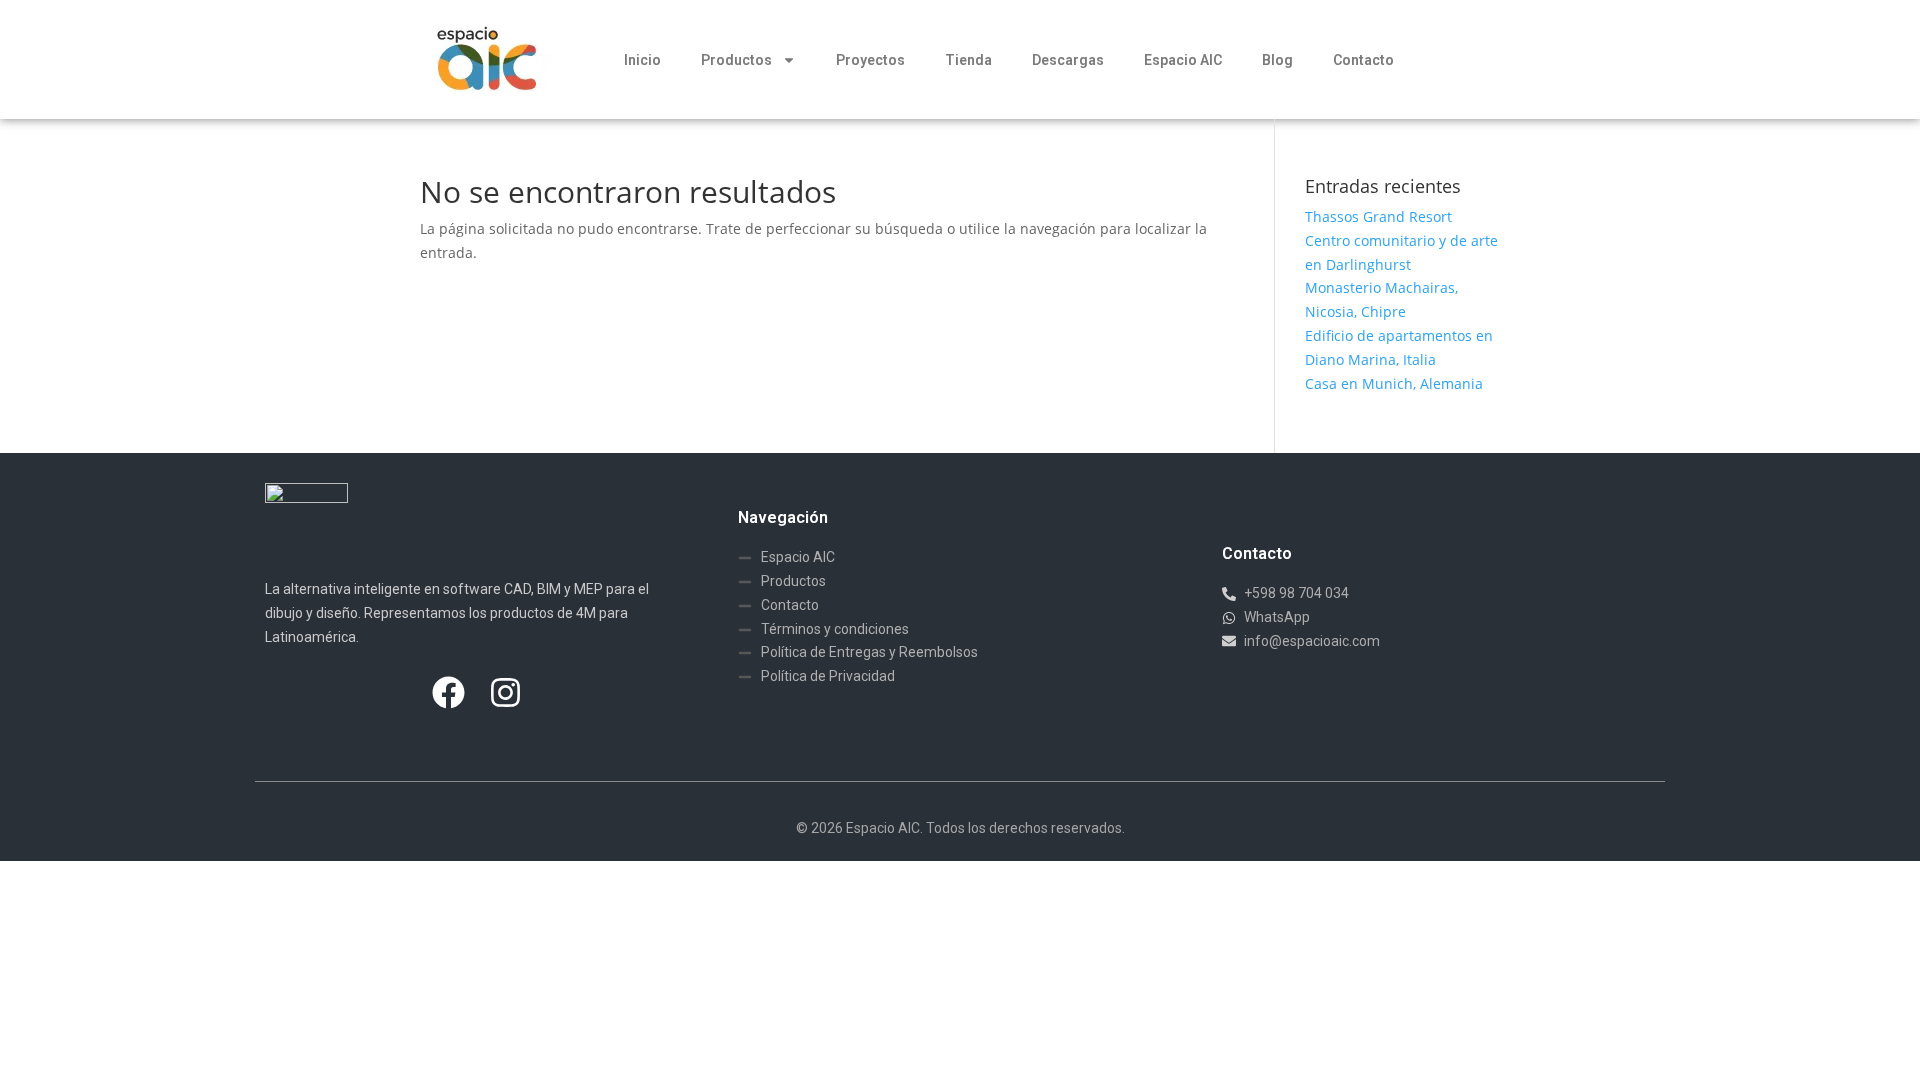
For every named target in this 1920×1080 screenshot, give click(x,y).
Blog (1277, 60)
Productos (736, 60)
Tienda (968, 60)
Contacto (1363, 60)
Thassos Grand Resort (1378, 216)
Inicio (642, 60)
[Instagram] (505, 693)
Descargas (1068, 60)
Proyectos (870, 60)
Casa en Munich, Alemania (1394, 383)
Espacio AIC (1183, 60)
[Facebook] (448, 693)
